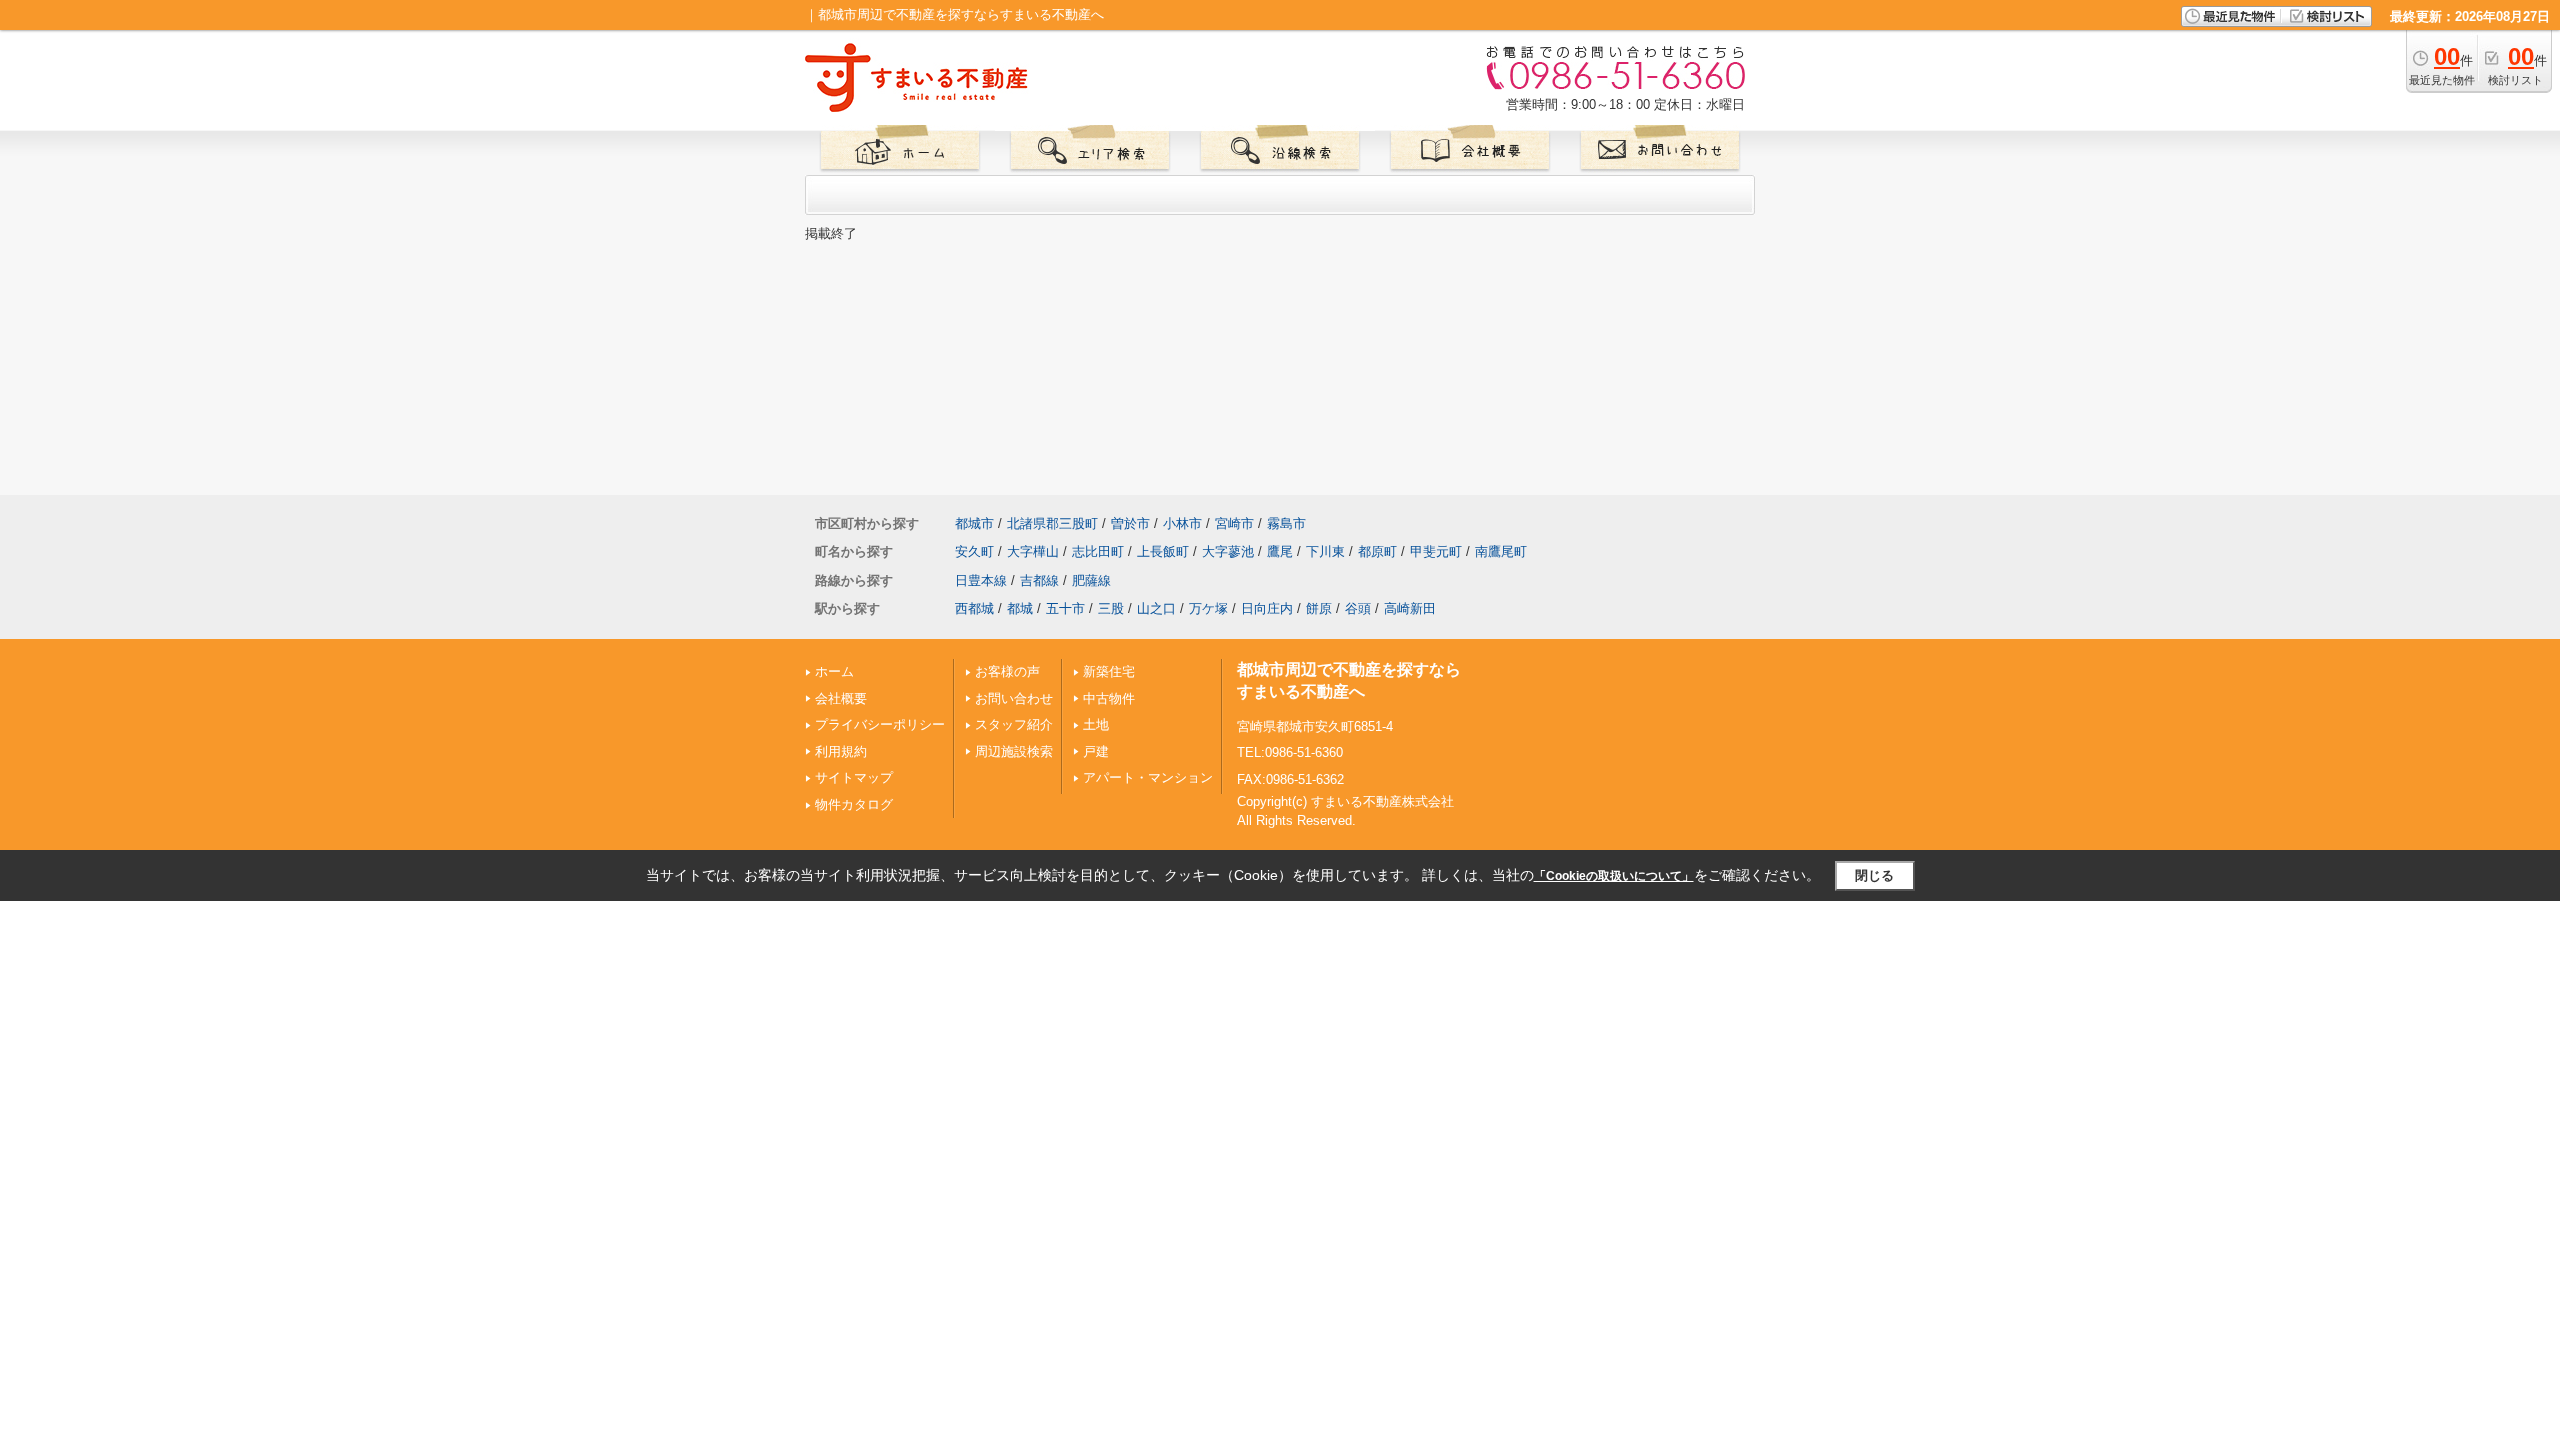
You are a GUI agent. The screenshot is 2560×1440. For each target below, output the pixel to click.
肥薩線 (1091, 580)
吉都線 (1039, 580)
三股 (1111, 608)
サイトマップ (854, 777)
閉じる (1874, 875)
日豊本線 (981, 580)
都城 (1020, 608)
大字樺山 (1033, 551)
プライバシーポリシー (880, 724)
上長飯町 (1163, 551)
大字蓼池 (1228, 551)
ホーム (834, 671)
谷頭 (1358, 608)
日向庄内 (1267, 608)
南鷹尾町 (1501, 551)
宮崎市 (1234, 523)
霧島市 (1286, 523)
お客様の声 (1007, 671)
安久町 (974, 551)
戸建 (1096, 751)
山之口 (1156, 608)
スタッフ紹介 (1014, 724)
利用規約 (841, 751)
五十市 (1065, 608)
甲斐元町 (1436, 551)
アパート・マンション (1148, 777)
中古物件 (1109, 698)
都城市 (974, 523)
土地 (1096, 724)
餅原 (1319, 608)
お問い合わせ (1014, 698)
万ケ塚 (1208, 608)
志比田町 (1098, 551)
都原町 (1377, 551)
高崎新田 (1410, 608)
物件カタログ (854, 804)
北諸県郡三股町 (1052, 523)
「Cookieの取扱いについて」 (1614, 876)
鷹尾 (1280, 551)
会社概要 (841, 698)
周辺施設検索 (1014, 751)
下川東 (1325, 551)
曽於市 (1130, 523)
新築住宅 (1109, 671)
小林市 (1182, 523)
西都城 (974, 608)
